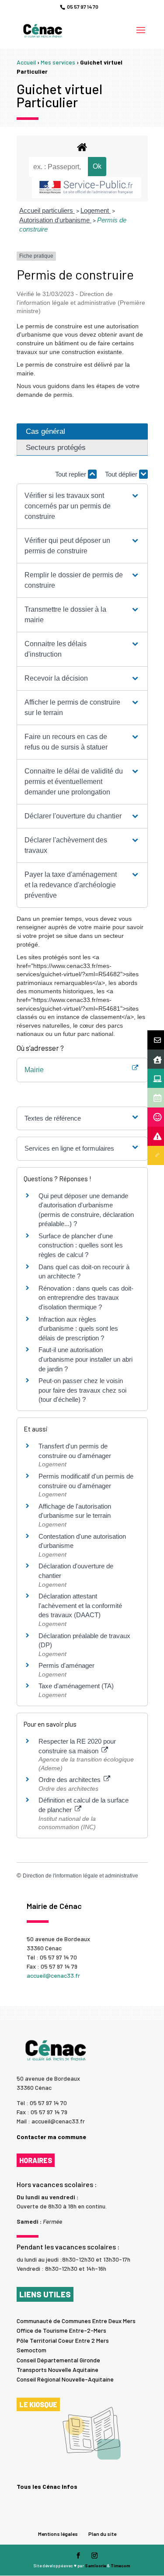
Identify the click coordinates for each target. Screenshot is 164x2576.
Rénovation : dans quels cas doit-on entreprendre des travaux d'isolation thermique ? (86, 1298)
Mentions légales (58, 2534)
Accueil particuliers (47, 210)
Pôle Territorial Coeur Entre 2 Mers (63, 2340)
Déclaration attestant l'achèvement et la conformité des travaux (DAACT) (80, 1605)
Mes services (58, 62)
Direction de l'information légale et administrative (80, 1876)
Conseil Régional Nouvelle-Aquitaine (65, 2379)
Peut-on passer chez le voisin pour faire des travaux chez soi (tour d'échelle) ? (82, 1390)
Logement (96, 210)
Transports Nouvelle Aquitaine (58, 2370)
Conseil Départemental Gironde (58, 2360)
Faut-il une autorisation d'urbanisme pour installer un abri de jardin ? (85, 1359)
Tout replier (72, 474)
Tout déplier (122, 474)
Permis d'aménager (66, 1665)
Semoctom (31, 2350)
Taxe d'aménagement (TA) (76, 1686)
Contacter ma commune (51, 2137)
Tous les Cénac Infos (47, 2486)
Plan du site (102, 2534)
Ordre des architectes (70, 1780)
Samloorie (96, 2566)
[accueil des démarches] (82, 147)
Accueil (26, 62)
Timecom (120, 2566)
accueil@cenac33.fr (53, 1975)
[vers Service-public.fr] (87, 188)
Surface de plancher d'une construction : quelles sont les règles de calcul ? (81, 1245)
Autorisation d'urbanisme (55, 220)
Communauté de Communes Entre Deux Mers (76, 2321)
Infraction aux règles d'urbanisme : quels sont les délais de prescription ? (78, 1329)
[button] (82, 506)
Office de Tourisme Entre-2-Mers (61, 2330)
